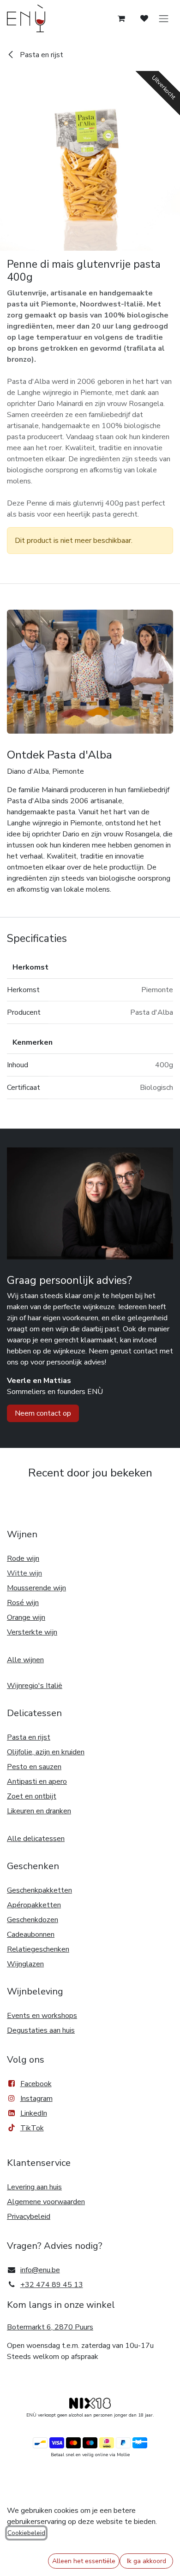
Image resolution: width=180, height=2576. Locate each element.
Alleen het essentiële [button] (84, 2561)
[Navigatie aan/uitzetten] (164, 19)
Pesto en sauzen (34, 1767)
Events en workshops (42, 2016)
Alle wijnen (25, 1660)
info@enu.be (40, 2270)
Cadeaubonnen (31, 1935)
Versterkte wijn (32, 1632)
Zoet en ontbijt (32, 1796)
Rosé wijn (23, 1603)
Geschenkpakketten (39, 1890)
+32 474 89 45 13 (52, 2285)
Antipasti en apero (37, 1782)
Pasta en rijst (41, 55)
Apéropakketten (34, 1905)
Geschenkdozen (33, 1920)
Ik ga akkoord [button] (147, 2561)
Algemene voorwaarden (46, 2202)
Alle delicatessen (36, 1839)
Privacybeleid (29, 2217)
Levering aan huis (34, 2187)
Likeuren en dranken (39, 1811)
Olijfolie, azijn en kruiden (46, 1752)
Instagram (36, 2099)
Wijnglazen (25, 1964)
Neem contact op (43, 1413)
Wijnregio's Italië (35, 1686)
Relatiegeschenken (38, 1949)
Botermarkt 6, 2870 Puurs (50, 2327)
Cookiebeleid (26, 2533)
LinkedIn (34, 2113)
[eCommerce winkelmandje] (121, 18)
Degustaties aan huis (41, 2030)
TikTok (32, 2128)
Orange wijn (26, 1617)
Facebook (36, 2084)
